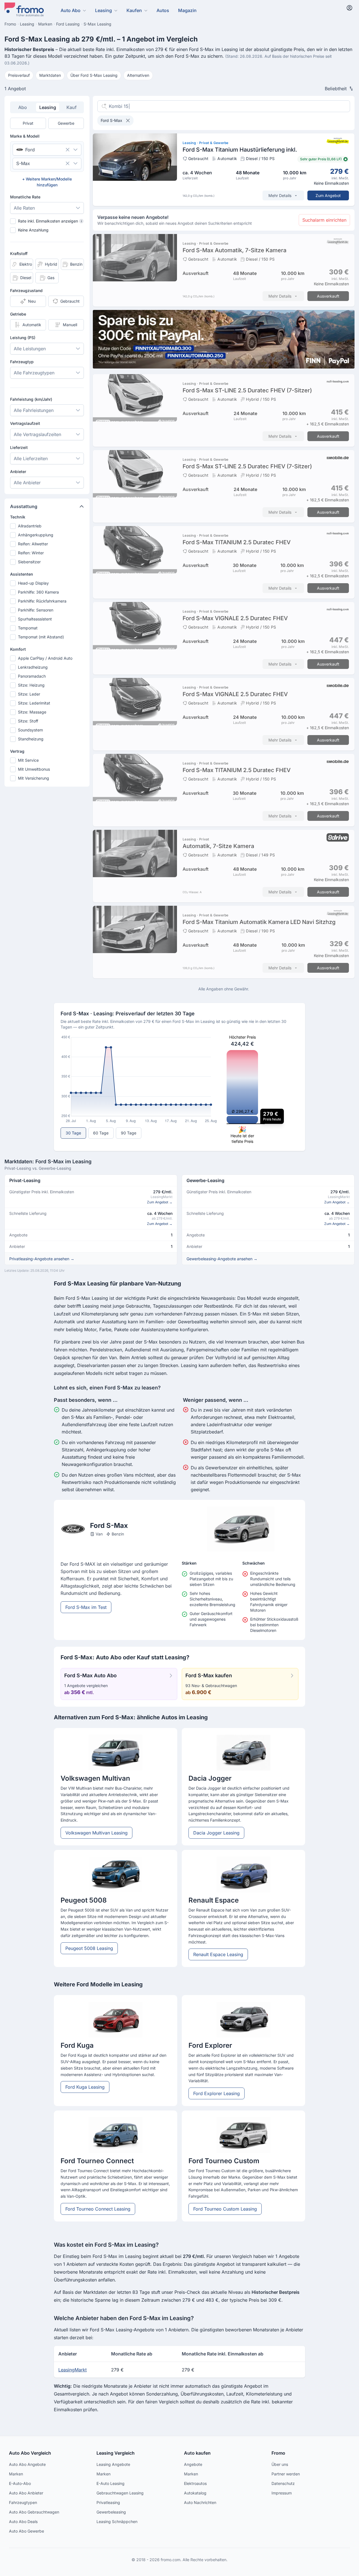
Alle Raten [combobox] (24, 208)
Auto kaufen (197, 2453)
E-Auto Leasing (111, 2483)
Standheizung (31, 739)
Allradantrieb (30, 526)
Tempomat (28, 628)
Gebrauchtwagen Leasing (120, 2493)
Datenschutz (283, 2483)
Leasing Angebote (113, 2464)
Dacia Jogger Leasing (216, 1833)
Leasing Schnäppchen (117, 2521)
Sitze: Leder (29, 694)
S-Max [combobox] (23, 163)
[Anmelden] (349, 8)
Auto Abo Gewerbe (27, 2531)
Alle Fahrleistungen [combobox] (34, 410)
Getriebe (18, 314)
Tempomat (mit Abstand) (41, 637)
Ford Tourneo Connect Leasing (98, 2209)
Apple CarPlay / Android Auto (45, 658)
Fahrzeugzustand (26, 290)
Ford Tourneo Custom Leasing (225, 2209)
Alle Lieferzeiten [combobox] (31, 458)
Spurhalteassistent (35, 619)
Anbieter (18, 472)
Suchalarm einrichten (324, 220)
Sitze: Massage (32, 712)
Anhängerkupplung (36, 535)
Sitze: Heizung (31, 685)
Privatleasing (108, 2502)
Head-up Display (33, 583)
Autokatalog (195, 2493)
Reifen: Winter (31, 553)
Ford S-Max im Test (86, 1607)
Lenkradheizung (33, 667)
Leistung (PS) (23, 338)
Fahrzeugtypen (23, 2502)
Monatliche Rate (25, 197)
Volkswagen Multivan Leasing (96, 1833)
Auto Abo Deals (23, 2521)
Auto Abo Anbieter (26, 2493)
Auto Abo (71, 10)
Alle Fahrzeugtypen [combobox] (34, 373)
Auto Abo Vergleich (30, 2453)
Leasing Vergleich (116, 2453)
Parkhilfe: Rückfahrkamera (42, 601)
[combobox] (39, 150)
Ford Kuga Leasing (85, 2087)
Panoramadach (32, 676)
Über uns (280, 2464)
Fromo (278, 2453)
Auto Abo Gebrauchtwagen (34, 2512)
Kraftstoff (19, 253)
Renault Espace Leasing (218, 1954)
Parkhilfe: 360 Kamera (38, 592)
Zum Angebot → (160, 1202)
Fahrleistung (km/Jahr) (31, 399)
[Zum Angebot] (224, 170)
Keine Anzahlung (33, 230)
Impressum (282, 2493)
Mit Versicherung (34, 778)
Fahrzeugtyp (22, 362)
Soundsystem (30, 730)
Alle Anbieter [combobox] (27, 483)
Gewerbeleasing (111, 2512)
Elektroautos (195, 2483)
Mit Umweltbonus (34, 769)
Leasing (103, 10)
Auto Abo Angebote (27, 2464)
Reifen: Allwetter (33, 544)
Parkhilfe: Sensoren (36, 610)
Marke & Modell (25, 136)
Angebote (193, 2464)
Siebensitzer (29, 562)
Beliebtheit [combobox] (336, 89)
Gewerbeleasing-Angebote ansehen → (222, 1259)
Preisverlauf (19, 75)
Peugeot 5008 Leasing (89, 1948)
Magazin (187, 10)
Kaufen (134, 10)
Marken (16, 2474)
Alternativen (138, 75)
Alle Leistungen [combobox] (30, 349)
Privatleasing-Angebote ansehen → (42, 1259)
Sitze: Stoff (28, 721)
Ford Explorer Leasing (217, 2093)
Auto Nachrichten (200, 2502)
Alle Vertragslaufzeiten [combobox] (37, 434)
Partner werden (286, 2474)
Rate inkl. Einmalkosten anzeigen (50, 221)
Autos (163, 10)
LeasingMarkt (73, 2370)
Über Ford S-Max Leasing (94, 75)
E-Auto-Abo (20, 2483)
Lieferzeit (19, 447)
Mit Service (28, 760)
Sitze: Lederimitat (34, 703)
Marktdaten (50, 75)
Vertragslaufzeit (25, 423)
